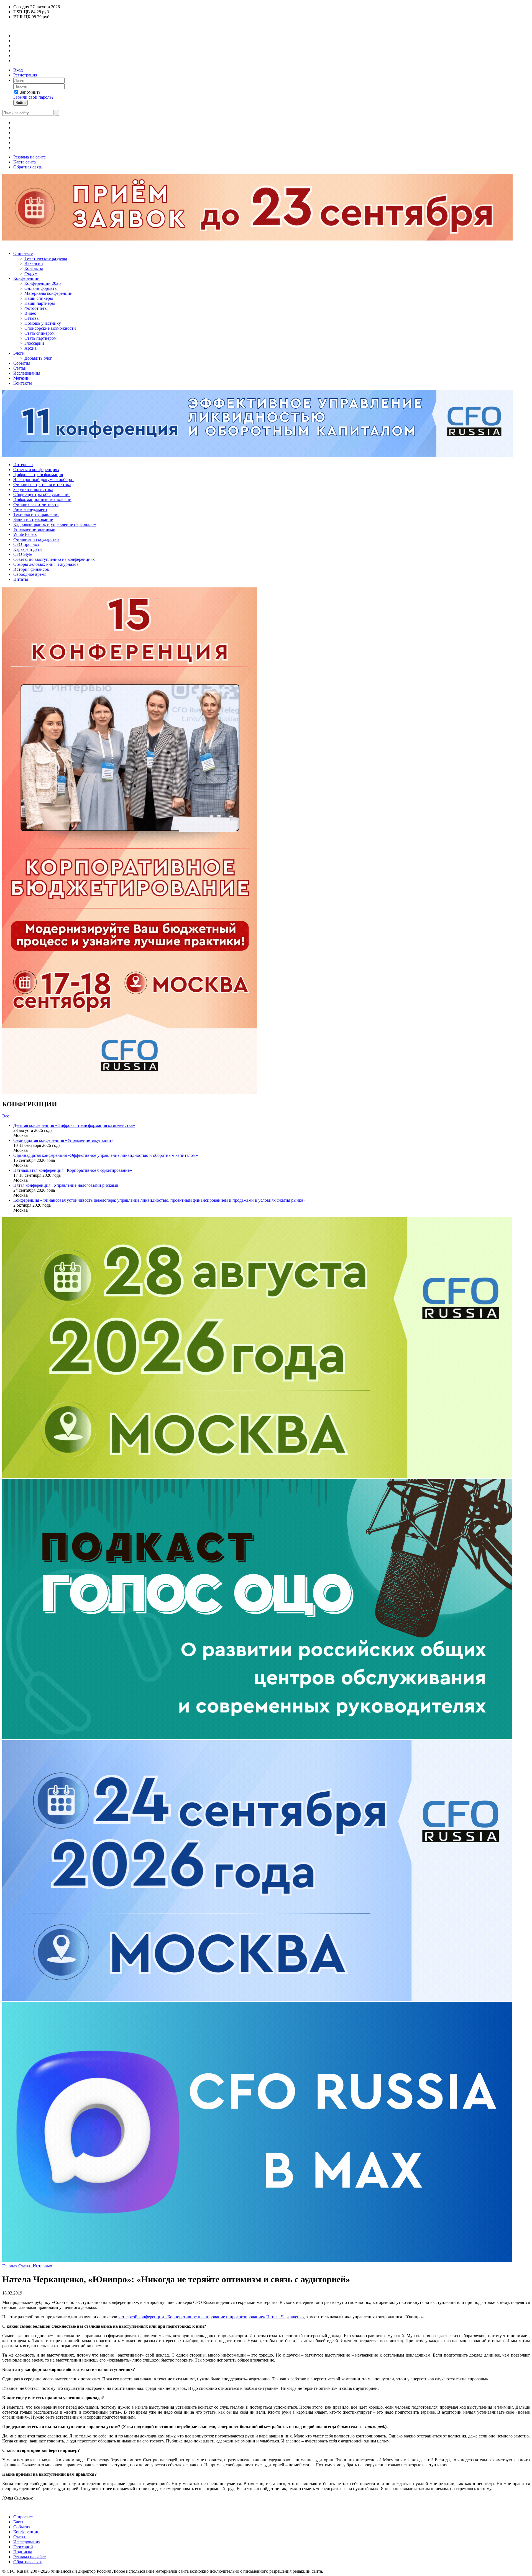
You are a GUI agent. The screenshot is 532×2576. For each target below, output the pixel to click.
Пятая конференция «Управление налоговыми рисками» (67, 1185)
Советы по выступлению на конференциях (54, 559)
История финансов (31, 569)
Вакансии (34, 263)
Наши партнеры (40, 303)
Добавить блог (38, 358)
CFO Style (23, 554)
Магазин (21, 378)
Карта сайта (25, 162)
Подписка (23, 2552)
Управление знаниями (34, 529)
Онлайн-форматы (41, 288)
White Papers (25, 534)
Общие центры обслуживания (42, 494)
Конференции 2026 (43, 283)
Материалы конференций (48, 293)
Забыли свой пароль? (33, 97)
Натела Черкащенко (285, 2317)
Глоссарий (34, 343)
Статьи (20, 368)
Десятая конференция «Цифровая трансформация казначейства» (74, 1125)
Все (6, 1116)
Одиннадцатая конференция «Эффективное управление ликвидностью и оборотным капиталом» (106, 1155)
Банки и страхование (33, 519)
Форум (31, 273)
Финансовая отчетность (36, 504)
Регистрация (25, 75)
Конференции (26, 278)
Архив (31, 348)
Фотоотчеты (36, 308)
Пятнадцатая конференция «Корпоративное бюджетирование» (73, 1170)
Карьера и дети (28, 549)
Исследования (27, 373)
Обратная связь (28, 167)
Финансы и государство (36, 539)
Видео (30, 313)
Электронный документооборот (44, 479)
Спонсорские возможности (50, 328)
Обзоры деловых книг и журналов (46, 564)
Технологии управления (36, 514)
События (22, 363)
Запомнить (30, 92)
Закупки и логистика (33, 489)
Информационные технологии (42, 499)
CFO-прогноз (26, 544)
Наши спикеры (39, 298)
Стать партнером (40, 338)
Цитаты (21, 579)
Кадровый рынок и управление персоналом (55, 524)
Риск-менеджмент (30, 509)
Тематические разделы (46, 258)
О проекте (23, 253)
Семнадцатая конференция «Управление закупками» (63, 1140)
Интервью (23, 465)
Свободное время (30, 574)
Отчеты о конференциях (36, 470)
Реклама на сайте (30, 157)
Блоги (19, 353)
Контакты (34, 268)
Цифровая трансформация (38, 474)
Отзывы (32, 318)
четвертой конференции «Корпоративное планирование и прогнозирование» (192, 2317)
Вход (18, 70)
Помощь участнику (43, 323)
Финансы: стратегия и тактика (42, 484)
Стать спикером (39, 333)
